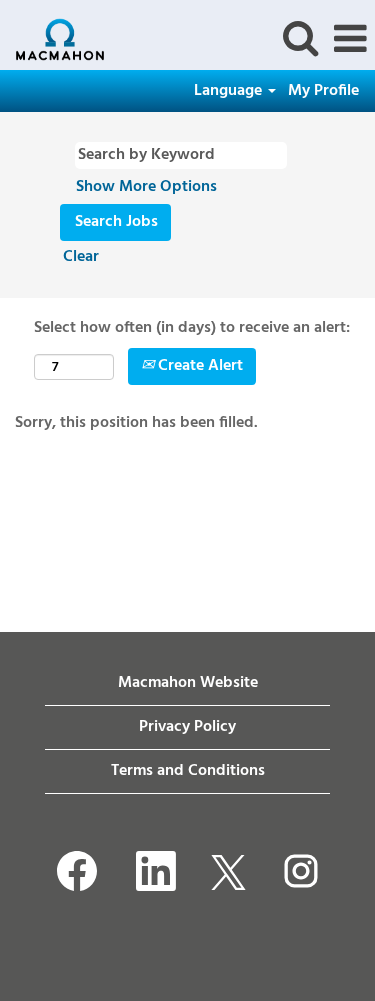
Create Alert (198, 366)
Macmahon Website (188, 683)
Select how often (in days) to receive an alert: (192, 328)
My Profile (323, 91)
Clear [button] (81, 257)
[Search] (300, 39)
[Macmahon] (52, 39)
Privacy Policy (187, 727)
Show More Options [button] (146, 187)
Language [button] (230, 91)
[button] (350, 40)
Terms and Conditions (188, 771)
